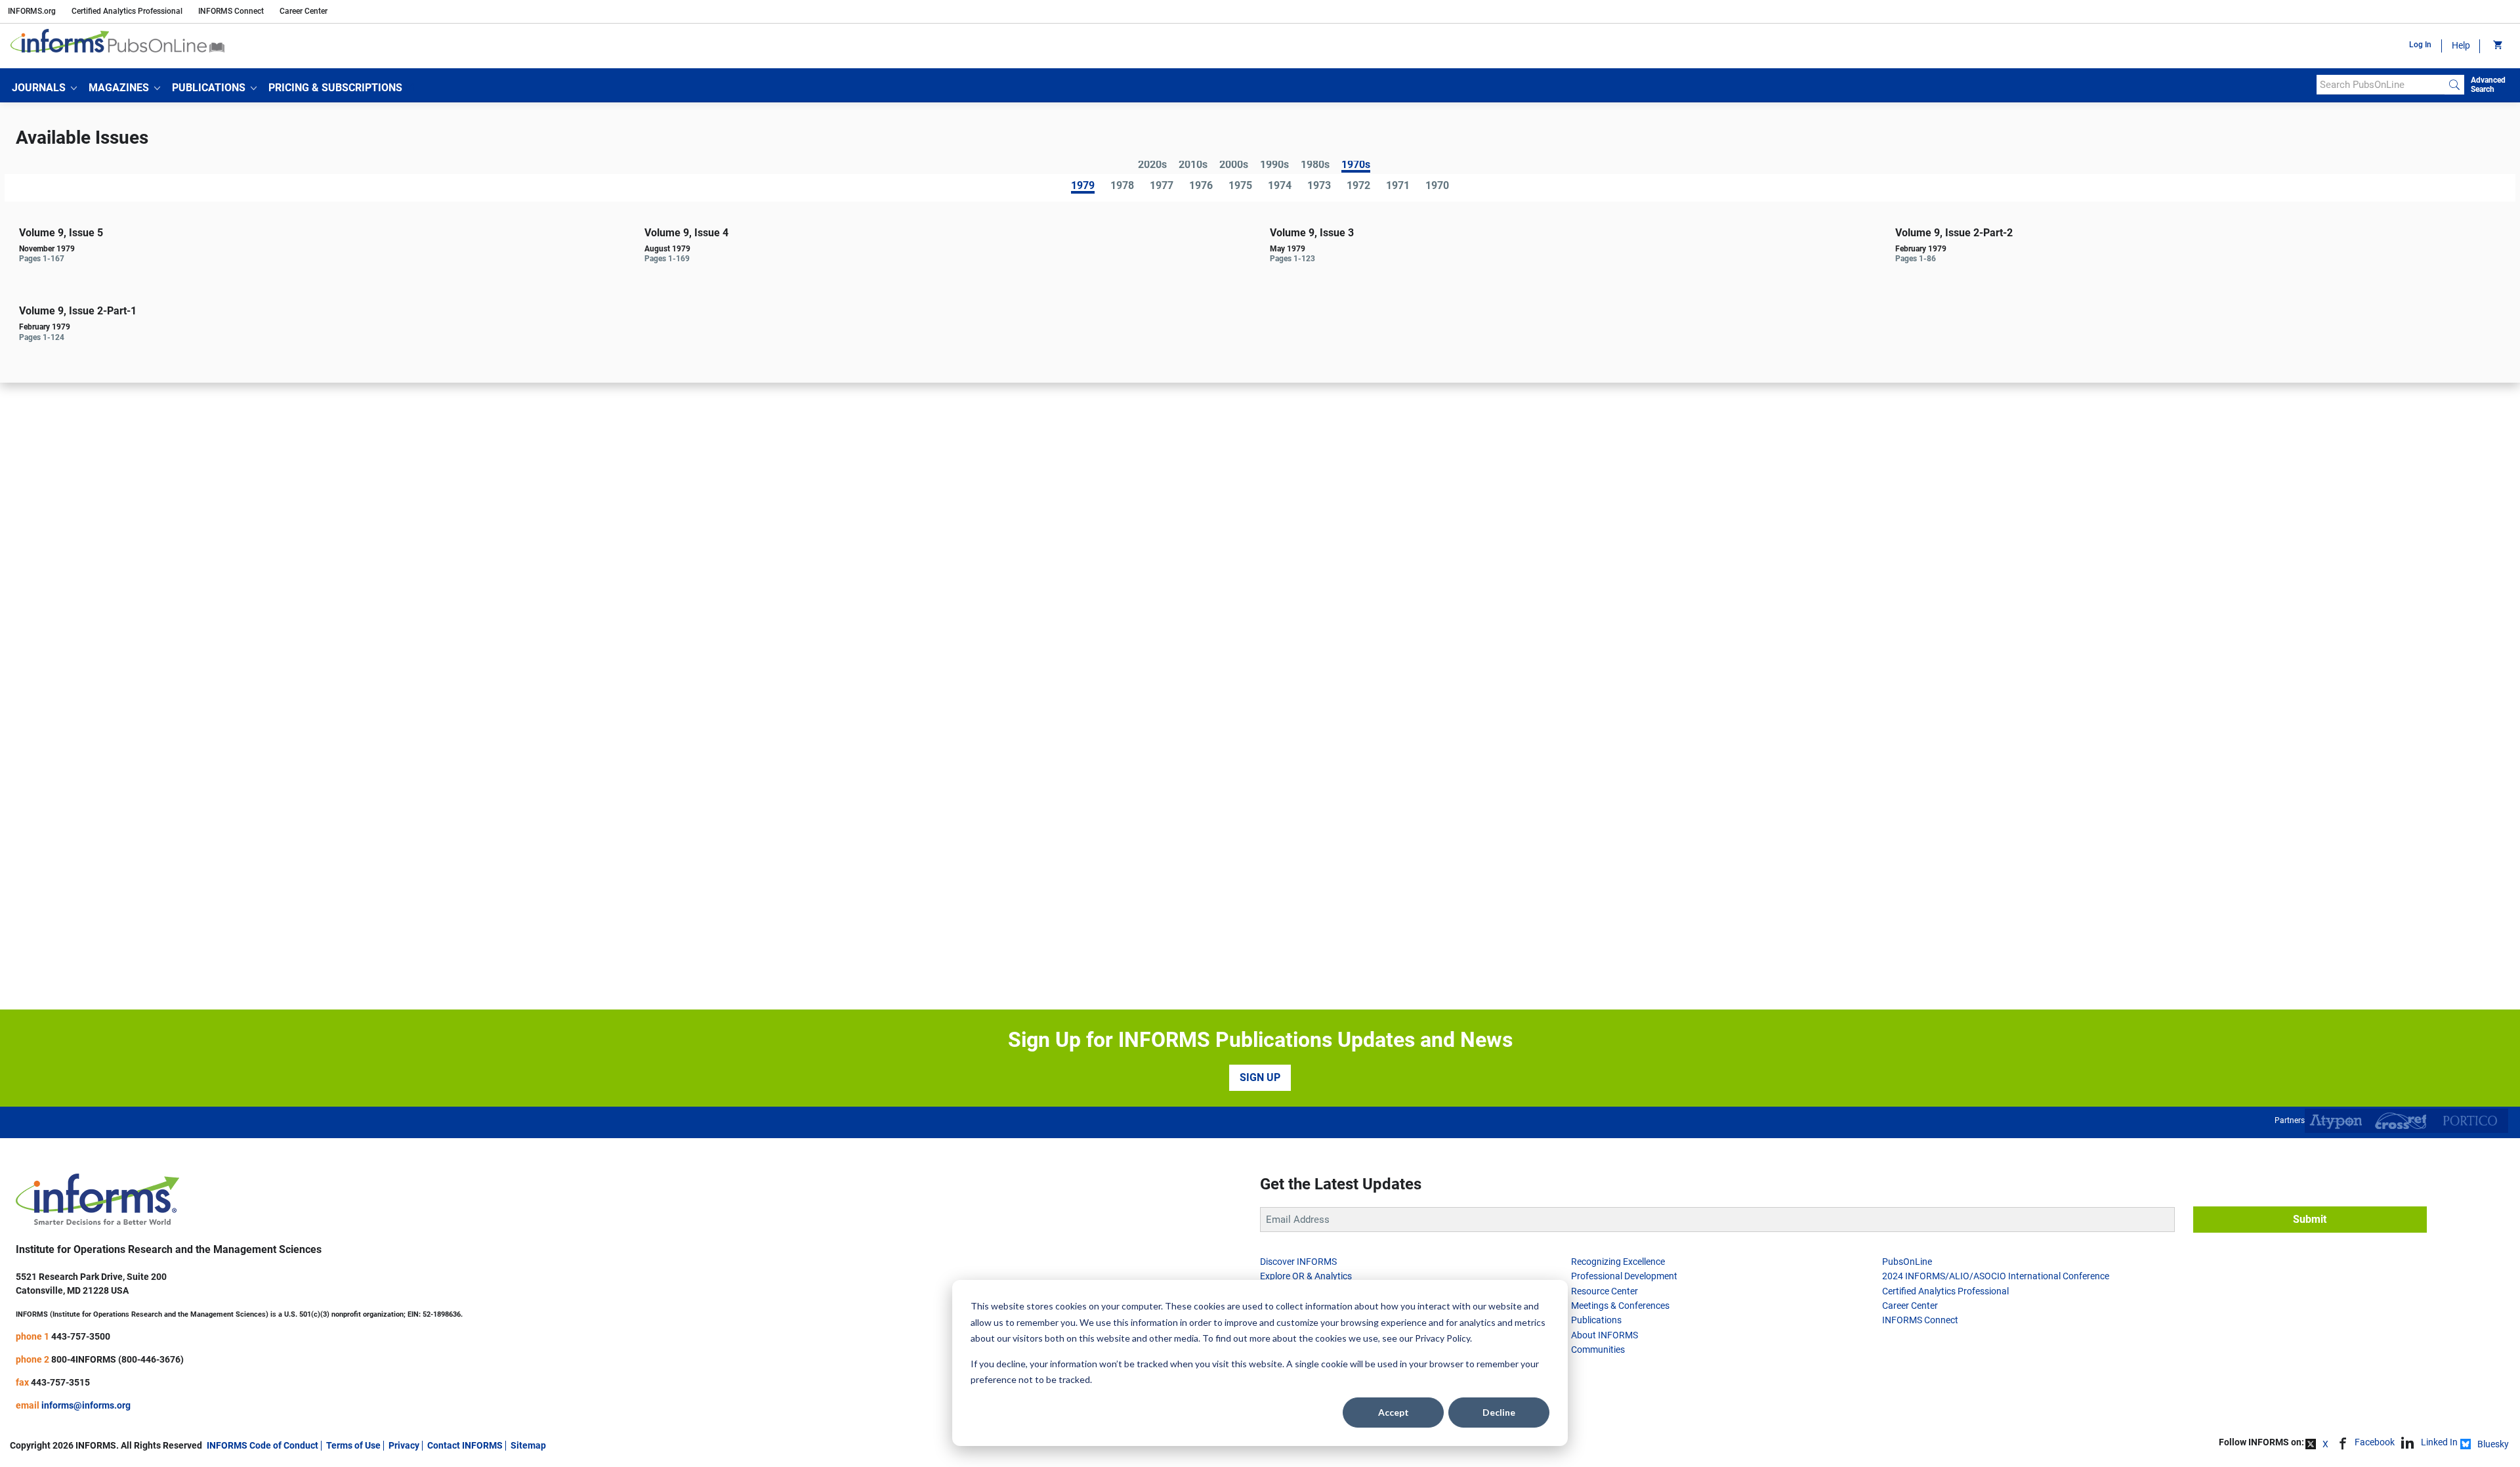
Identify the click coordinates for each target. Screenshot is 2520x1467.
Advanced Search (2488, 85)
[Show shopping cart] (2497, 46)
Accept (1394, 1412)
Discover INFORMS (1298, 1262)
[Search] (2454, 85)
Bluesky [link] (2493, 1444)
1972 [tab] (1358, 186)
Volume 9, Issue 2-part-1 (78, 311)
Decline (1499, 1412)
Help (2461, 45)
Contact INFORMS (465, 1445)
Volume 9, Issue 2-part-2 (1954, 233)
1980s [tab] (1315, 165)
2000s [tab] (1234, 165)
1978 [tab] (1122, 186)
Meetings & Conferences (1620, 1306)
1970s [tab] (1356, 166)
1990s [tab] (1274, 165)
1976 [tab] (1201, 186)
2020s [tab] (1152, 165)
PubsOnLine (1907, 1262)
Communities (1598, 1350)
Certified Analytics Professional (127, 11)
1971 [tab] (1398, 186)
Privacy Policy (1442, 1338)
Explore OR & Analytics (1306, 1276)
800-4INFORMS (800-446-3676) (117, 1359)
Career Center (304, 11)
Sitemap (528, 1445)
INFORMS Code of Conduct (262, 1445)
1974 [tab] (1280, 186)
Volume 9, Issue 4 (686, 233)
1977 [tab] (1162, 186)
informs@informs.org (86, 1405)
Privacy (404, 1445)
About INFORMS (1605, 1335)
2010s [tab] (1193, 165)
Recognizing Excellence (1618, 1262)
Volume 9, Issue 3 (1312, 233)
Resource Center (1605, 1291)
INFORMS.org (32, 11)
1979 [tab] (1083, 187)
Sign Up (1260, 1077)
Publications (1596, 1320)
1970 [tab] (1437, 186)
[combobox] (2381, 85)
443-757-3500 (81, 1336)
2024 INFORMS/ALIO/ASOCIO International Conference (1996, 1276)
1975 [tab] (1240, 186)
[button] (44, 88)
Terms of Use (353, 1445)
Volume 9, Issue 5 (61, 233)
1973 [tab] (1319, 186)
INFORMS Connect (231, 11)
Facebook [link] (2375, 1442)
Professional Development (1624, 1276)
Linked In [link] (2439, 1442)
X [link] (2325, 1444)
